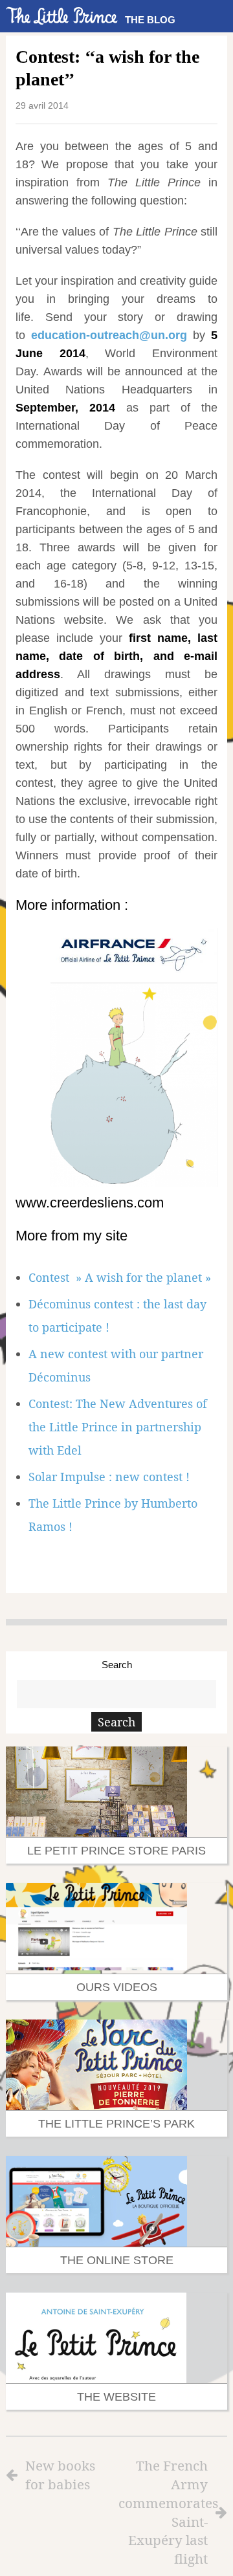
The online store (117, 2260)
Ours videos (117, 1987)
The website (116, 2397)
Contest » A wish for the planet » (120, 1277)
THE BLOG (150, 20)
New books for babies (60, 2475)
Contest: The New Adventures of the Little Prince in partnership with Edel (118, 1427)
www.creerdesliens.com (90, 1203)
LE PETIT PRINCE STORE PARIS (116, 1851)
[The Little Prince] (62, 16)
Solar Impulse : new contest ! (109, 1477)
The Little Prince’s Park (116, 2124)
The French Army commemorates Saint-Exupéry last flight (163, 2512)
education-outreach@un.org (109, 335)
